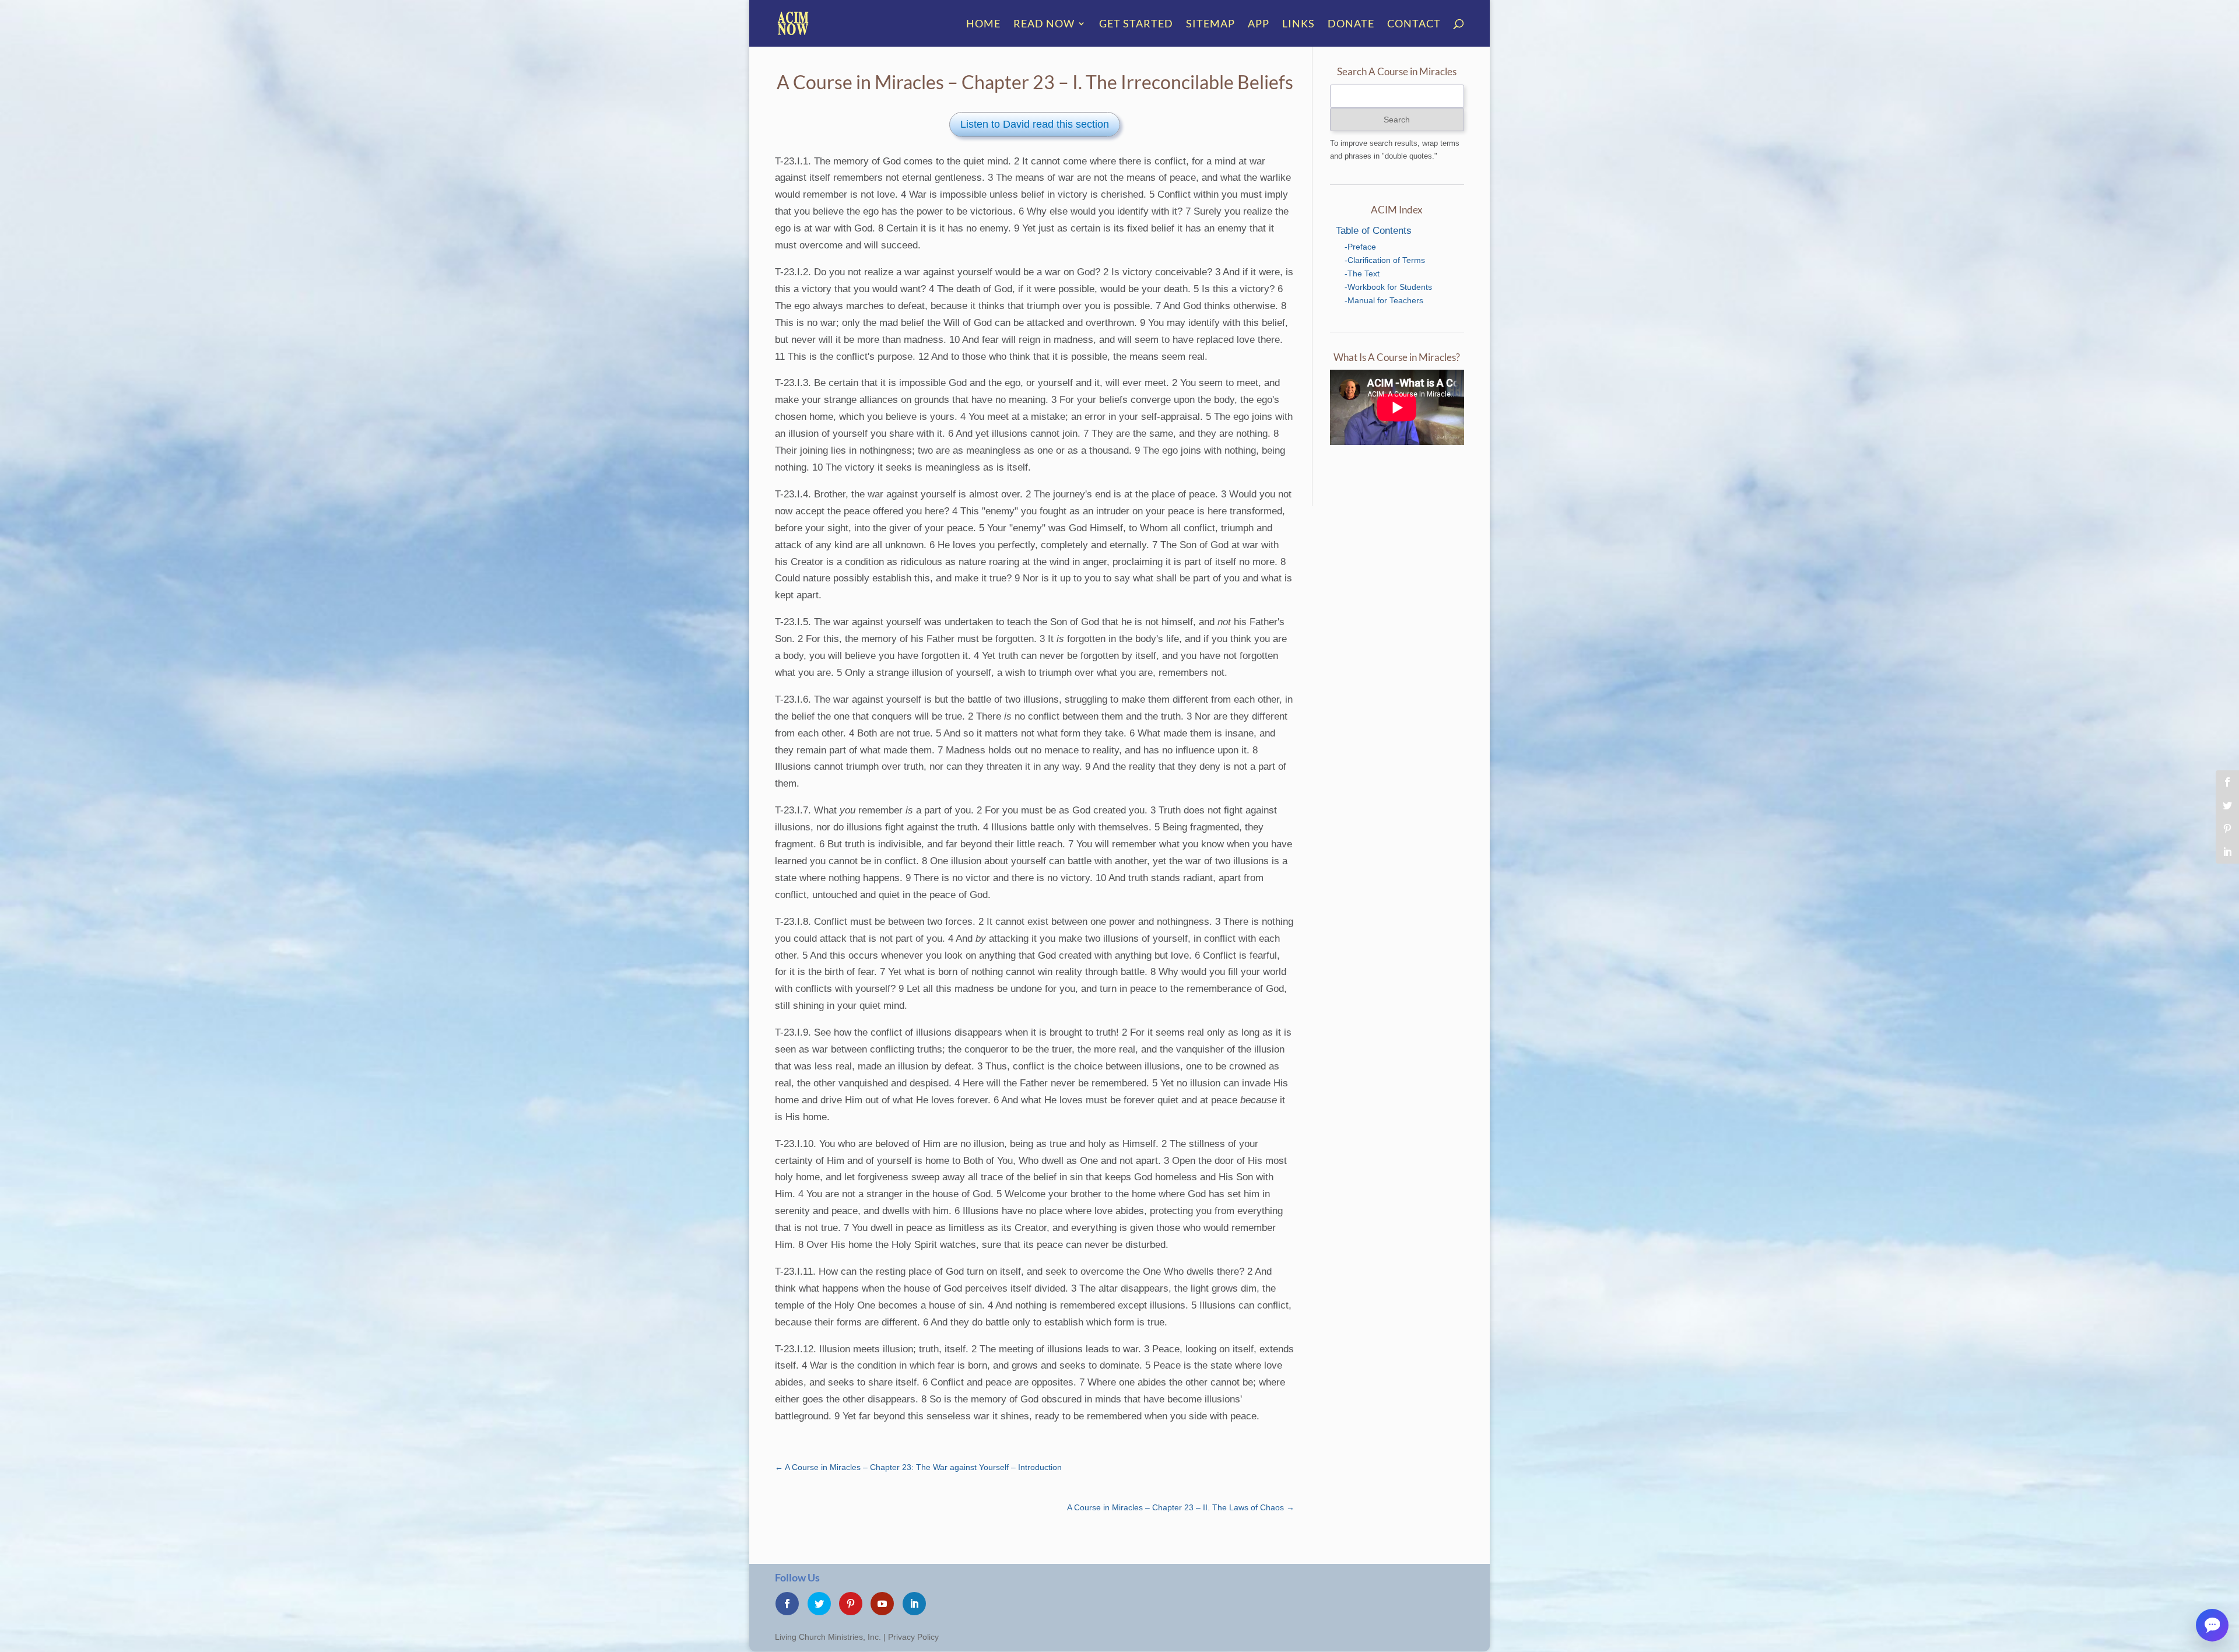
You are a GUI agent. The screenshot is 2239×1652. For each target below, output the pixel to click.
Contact (1414, 24)
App (1259, 24)
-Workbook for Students (1388, 287)
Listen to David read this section (1035, 124)
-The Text (1362, 273)
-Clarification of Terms (1385, 260)
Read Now (1044, 24)
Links (1299, 24)
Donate (1351, 24)
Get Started (1136, 24)
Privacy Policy (913, 1637)
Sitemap (1210, 24)
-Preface (1360, 247)
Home (983, 24)
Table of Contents (1374, 231)
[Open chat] (2212, 1625)
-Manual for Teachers (1384, 300)
